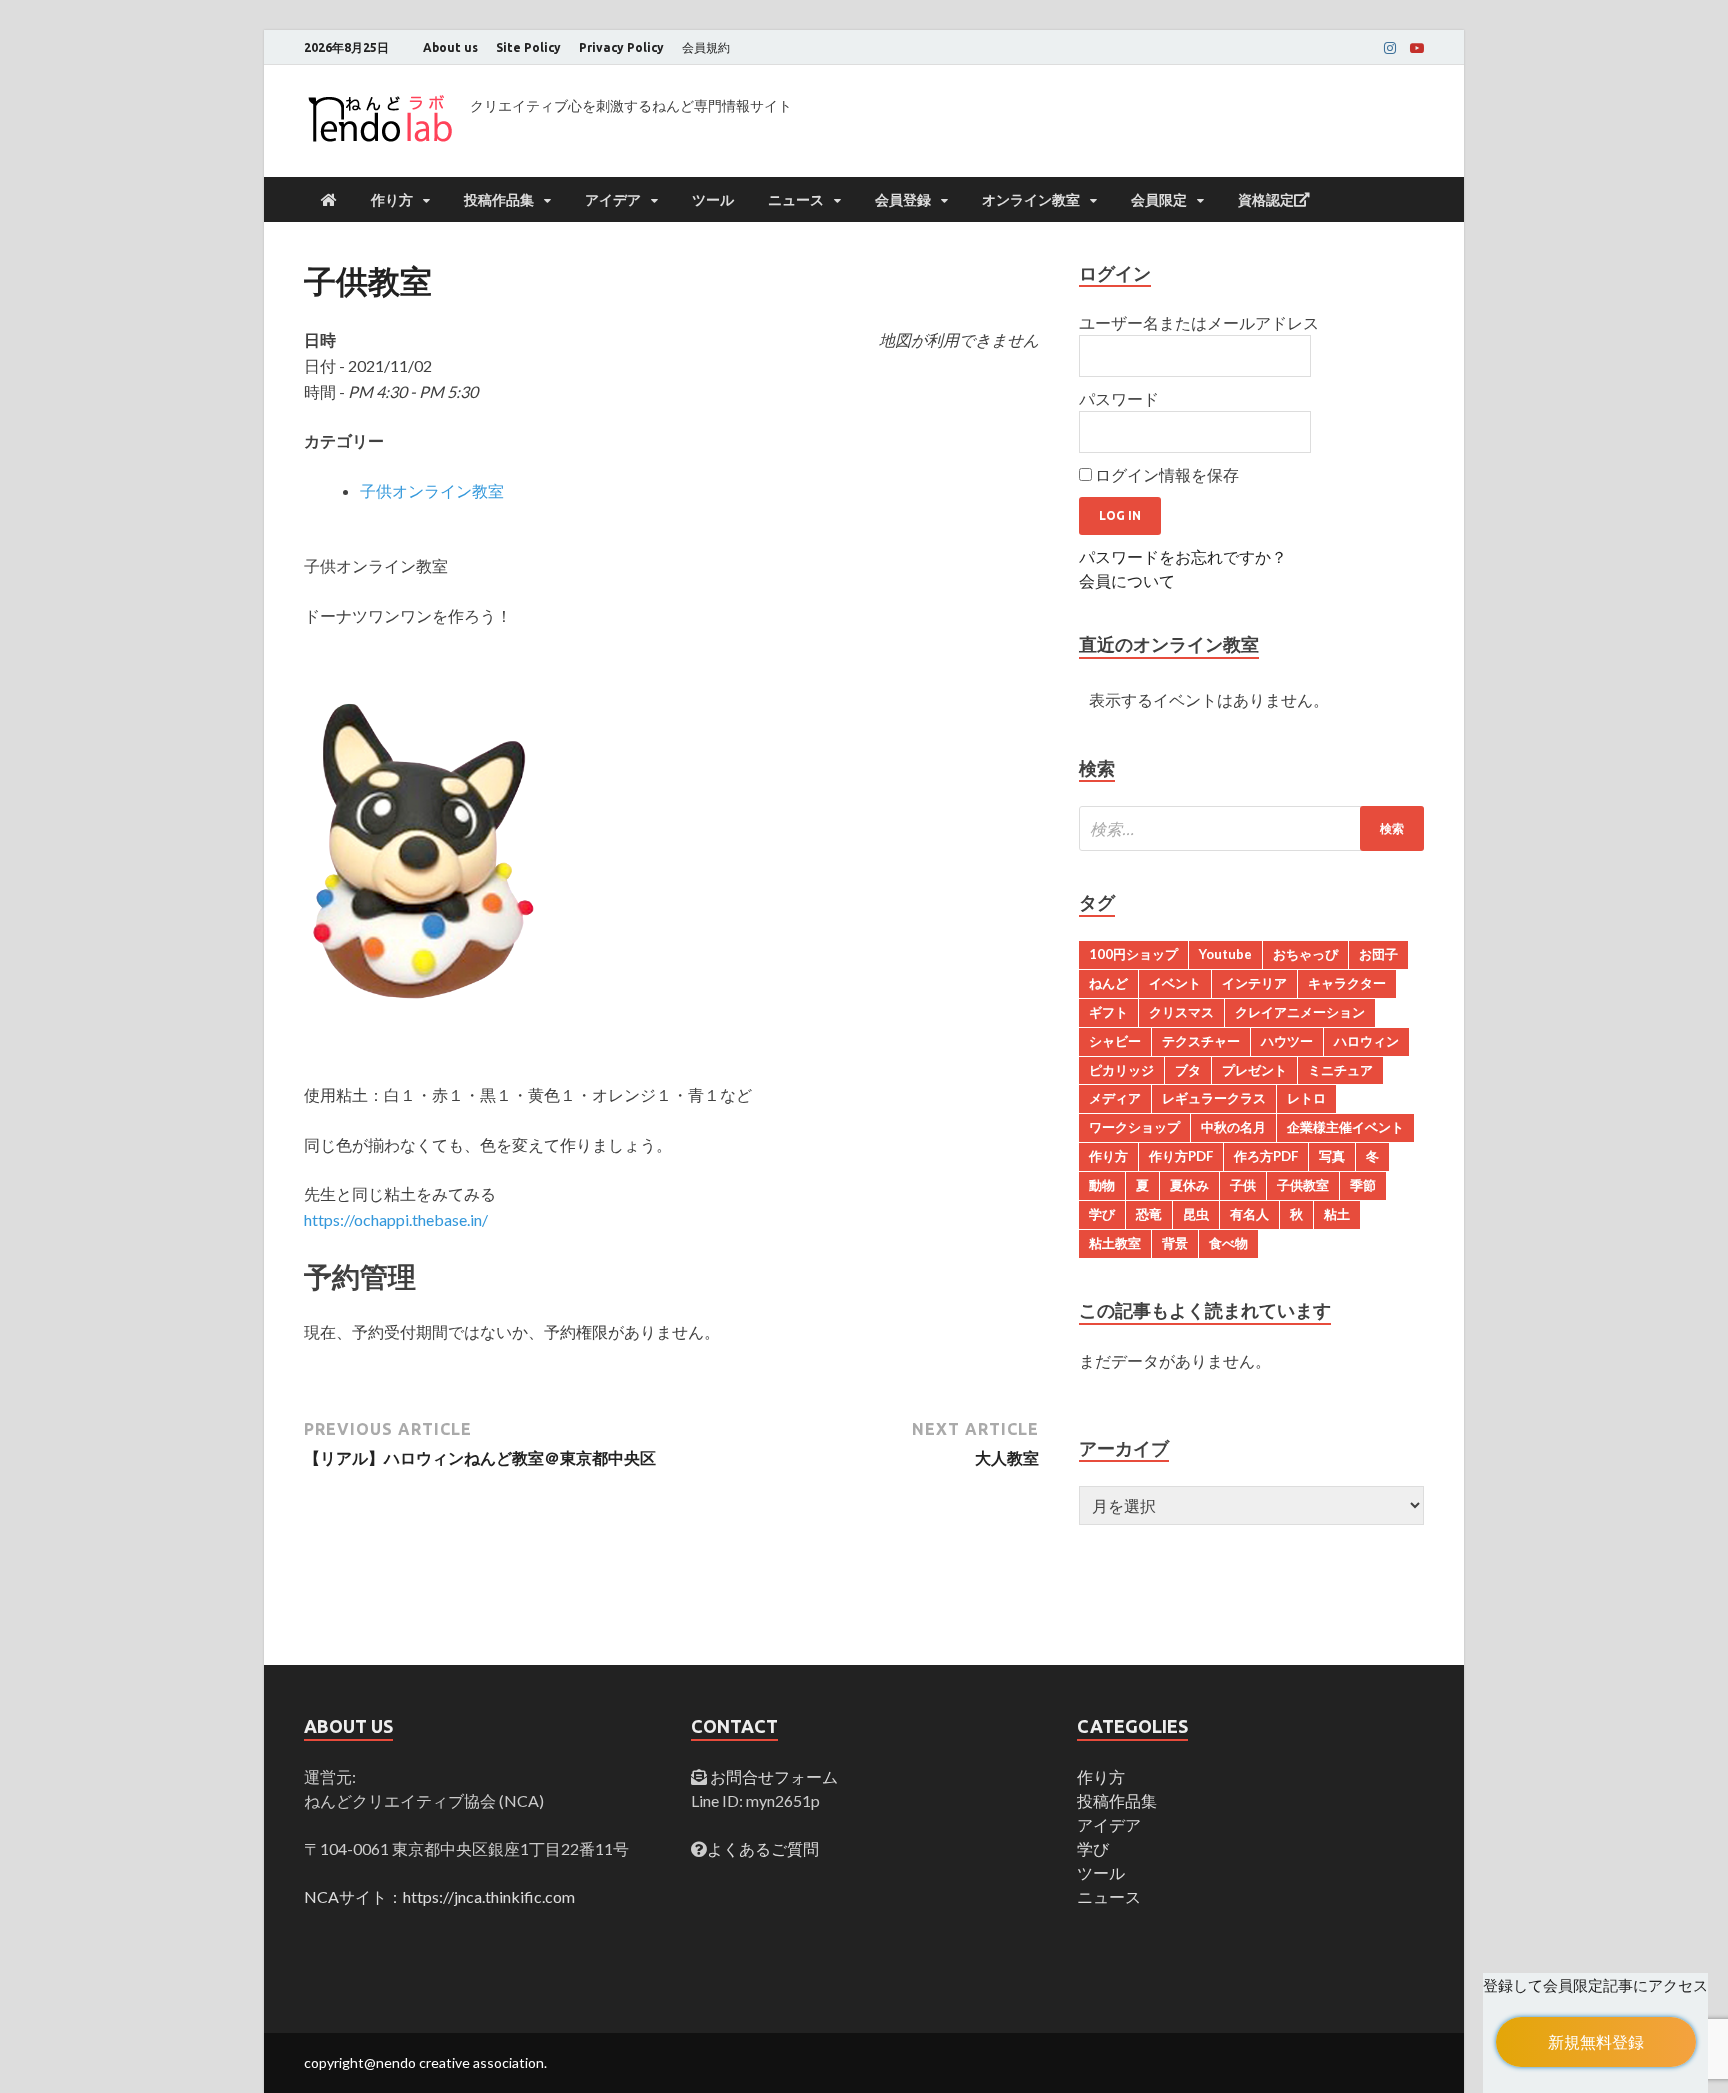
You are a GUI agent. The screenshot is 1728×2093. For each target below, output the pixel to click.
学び (1102, 1214)
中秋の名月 (1233, 1127)
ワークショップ (1134, 1127)
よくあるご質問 (763, 1848)
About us (450, 47)
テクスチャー (1201, 1041)
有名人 (1249, 1214)
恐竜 (1149, 1214)
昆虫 (1196, 1214)
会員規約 (706, 47)
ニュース (796, 200)
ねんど (1108, 983)
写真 (1332, 1156)
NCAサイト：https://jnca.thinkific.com (439, 1896)
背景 (1175, 1243)
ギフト (1108, 1012)
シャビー (1115, 1041)
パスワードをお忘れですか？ (1183, 556)
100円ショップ (1133, 954)
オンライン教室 (1031, 200)
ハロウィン (1366, 1041)
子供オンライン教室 (432, 490)
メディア (1115, 1098)
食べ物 (1228, 1243)
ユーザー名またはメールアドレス (1199, 322)
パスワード (1119, 398)
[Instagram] (1390, 48)
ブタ (1188, 1070)
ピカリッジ (1121, 1070)
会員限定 (1159, 200)
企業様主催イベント (1345, 1127)
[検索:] (1251, 828)
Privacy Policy (621, 47)
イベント (1175, 983)
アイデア (613, 200)
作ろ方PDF (1266, 1156)
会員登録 (903, 200)
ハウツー (1287, 1041)
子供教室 (1303, 1185)
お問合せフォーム (772, 1776)
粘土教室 (1115, 1243)
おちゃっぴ (1305, 954)
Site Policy (528, 47)
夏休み (1189, 1185)
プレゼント (1254, 1070)
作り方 (392, 200)
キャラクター (1347, 983)
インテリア (1254, 983)
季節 (1363, 1185)
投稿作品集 (499, 200)
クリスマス (1181, 1012)
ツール (713, 200)
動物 (1102, 1185)
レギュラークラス (1214, 1098)
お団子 (1378, 954)
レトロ (1306, 1098)
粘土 (1337, 1214)
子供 (1243, 1185)
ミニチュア (1340, 1070)
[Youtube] (1417, 48)
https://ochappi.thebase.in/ (396, 1219)
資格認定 (1266, 200)
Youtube (1225, 954)
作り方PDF (1181, 1156)
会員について (1127, 580)
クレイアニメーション (1300, 1012)
